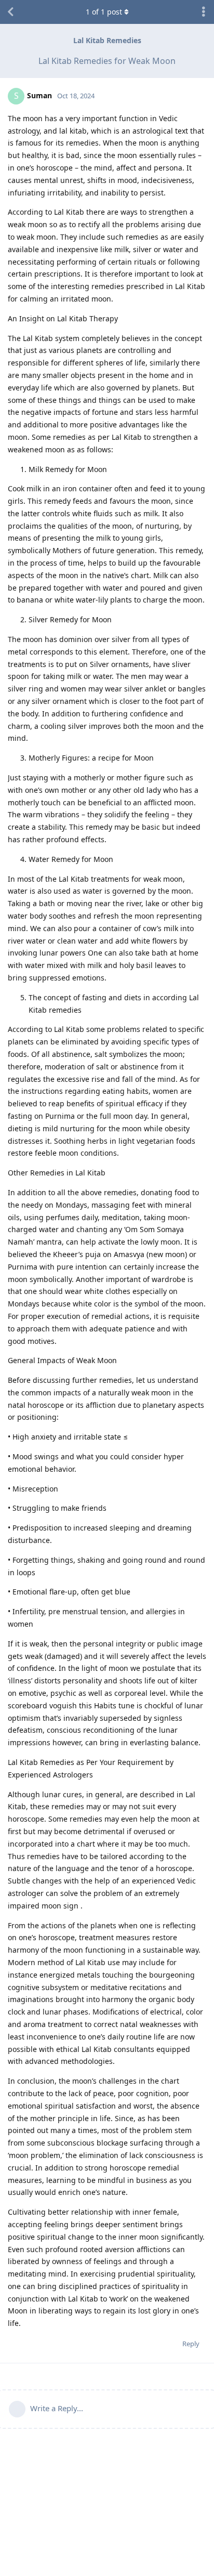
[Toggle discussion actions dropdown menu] (204, 12)
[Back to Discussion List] (10, 12)
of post (104, 12)
